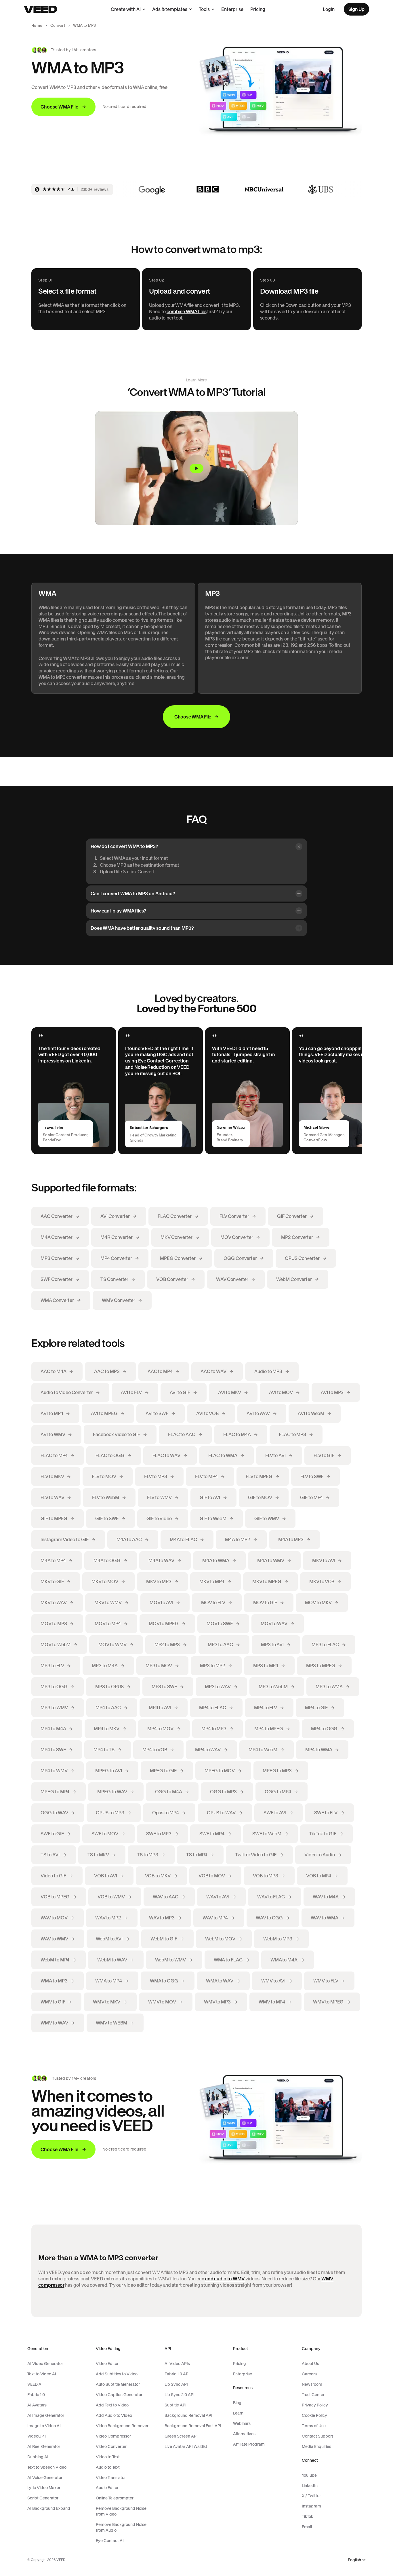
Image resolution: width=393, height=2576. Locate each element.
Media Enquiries (316, 2446)
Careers (309, 2374)
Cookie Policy (314, 2415)
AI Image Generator (46, 2415)
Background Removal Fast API (193, 2426)
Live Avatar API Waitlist (186, 2446)
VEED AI (35, 2384)
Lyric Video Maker (44, 2488)
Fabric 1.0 (36, 2395)
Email (307, 2527)
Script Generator (43, 2498)
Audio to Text (108, 2467)
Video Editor (107, 2364)
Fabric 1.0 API (177, 2374)
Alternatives (244, 2434)
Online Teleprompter (115, 2498)
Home (37, 25)
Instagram (311, 2506)
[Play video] (196, 468)
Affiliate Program (249, 2444)
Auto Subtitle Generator (118, 2384)
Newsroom (312, 2384)
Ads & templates (170, 9)
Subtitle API (175, 2405)
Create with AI (126, 9)
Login (329, 9)
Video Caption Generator (119, 2395)
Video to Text (108, 2457)
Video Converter (111, 2446)
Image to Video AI (44, 2426)
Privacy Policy (315, 2405)
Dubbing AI (38, 2457)
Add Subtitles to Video (117, 2374)
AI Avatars (37, 2405)
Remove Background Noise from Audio (121, 2527)
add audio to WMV (225, 2279)
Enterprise (232, 9)
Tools (204, 9)
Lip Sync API (176, 2384)
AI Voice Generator (45, 2478)
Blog (237, 2403)
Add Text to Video (112, 2405)
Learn (238, 2413)
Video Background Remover (122, 2426)
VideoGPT (37, 2436)
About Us (310, 2364)
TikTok (308, 2516)
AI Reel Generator (44, 2446)
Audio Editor (107, 2488)
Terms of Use (314, 2426)
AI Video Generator (45, 2364)
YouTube (309, 2475)
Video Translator (111, 2478)
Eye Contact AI (110, 2541)
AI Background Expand (49, 2508)
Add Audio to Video (114, 2415)
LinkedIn (310, 2486)
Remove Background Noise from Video (121, 2511)
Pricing (258, 9)
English (354, 2560)
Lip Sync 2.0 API (180, 2395)
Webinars (242, 2423)
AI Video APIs (177, 2364)
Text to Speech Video (47, 2467)
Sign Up (356, 9)
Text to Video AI (42, 2374)
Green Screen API (181, 2436)
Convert (58, 25)
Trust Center (313, 2395)
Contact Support (317, 2436)
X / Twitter (311, 2496)
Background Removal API (188, 2415)
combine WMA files (187, 311)
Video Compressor (113, 2436)
